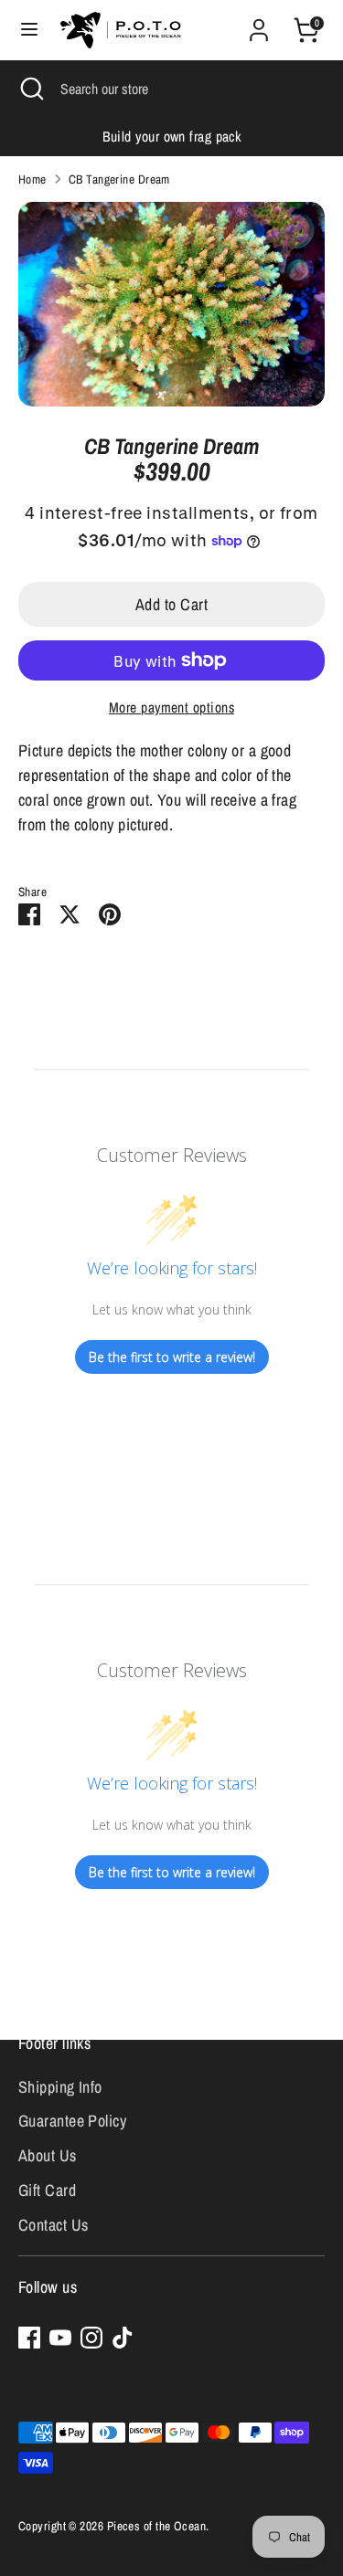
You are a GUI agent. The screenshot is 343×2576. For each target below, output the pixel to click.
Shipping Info (60, 2087)
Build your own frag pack (172, 137)
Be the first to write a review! (172, 1357)
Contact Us (54, 2225)
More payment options (171, 707)
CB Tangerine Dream (119, 179)
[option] (171, 137)
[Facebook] (29, 2338)
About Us (48, 2155)
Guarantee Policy (72, 2121)
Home (32, 179)
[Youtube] (60, 2338)
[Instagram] (91, 2338)
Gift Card (47, 2190)
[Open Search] (30, 89)
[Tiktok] (123, 2338)
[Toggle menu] (29, 30)
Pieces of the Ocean (157, 2526)
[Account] (259, 24)
